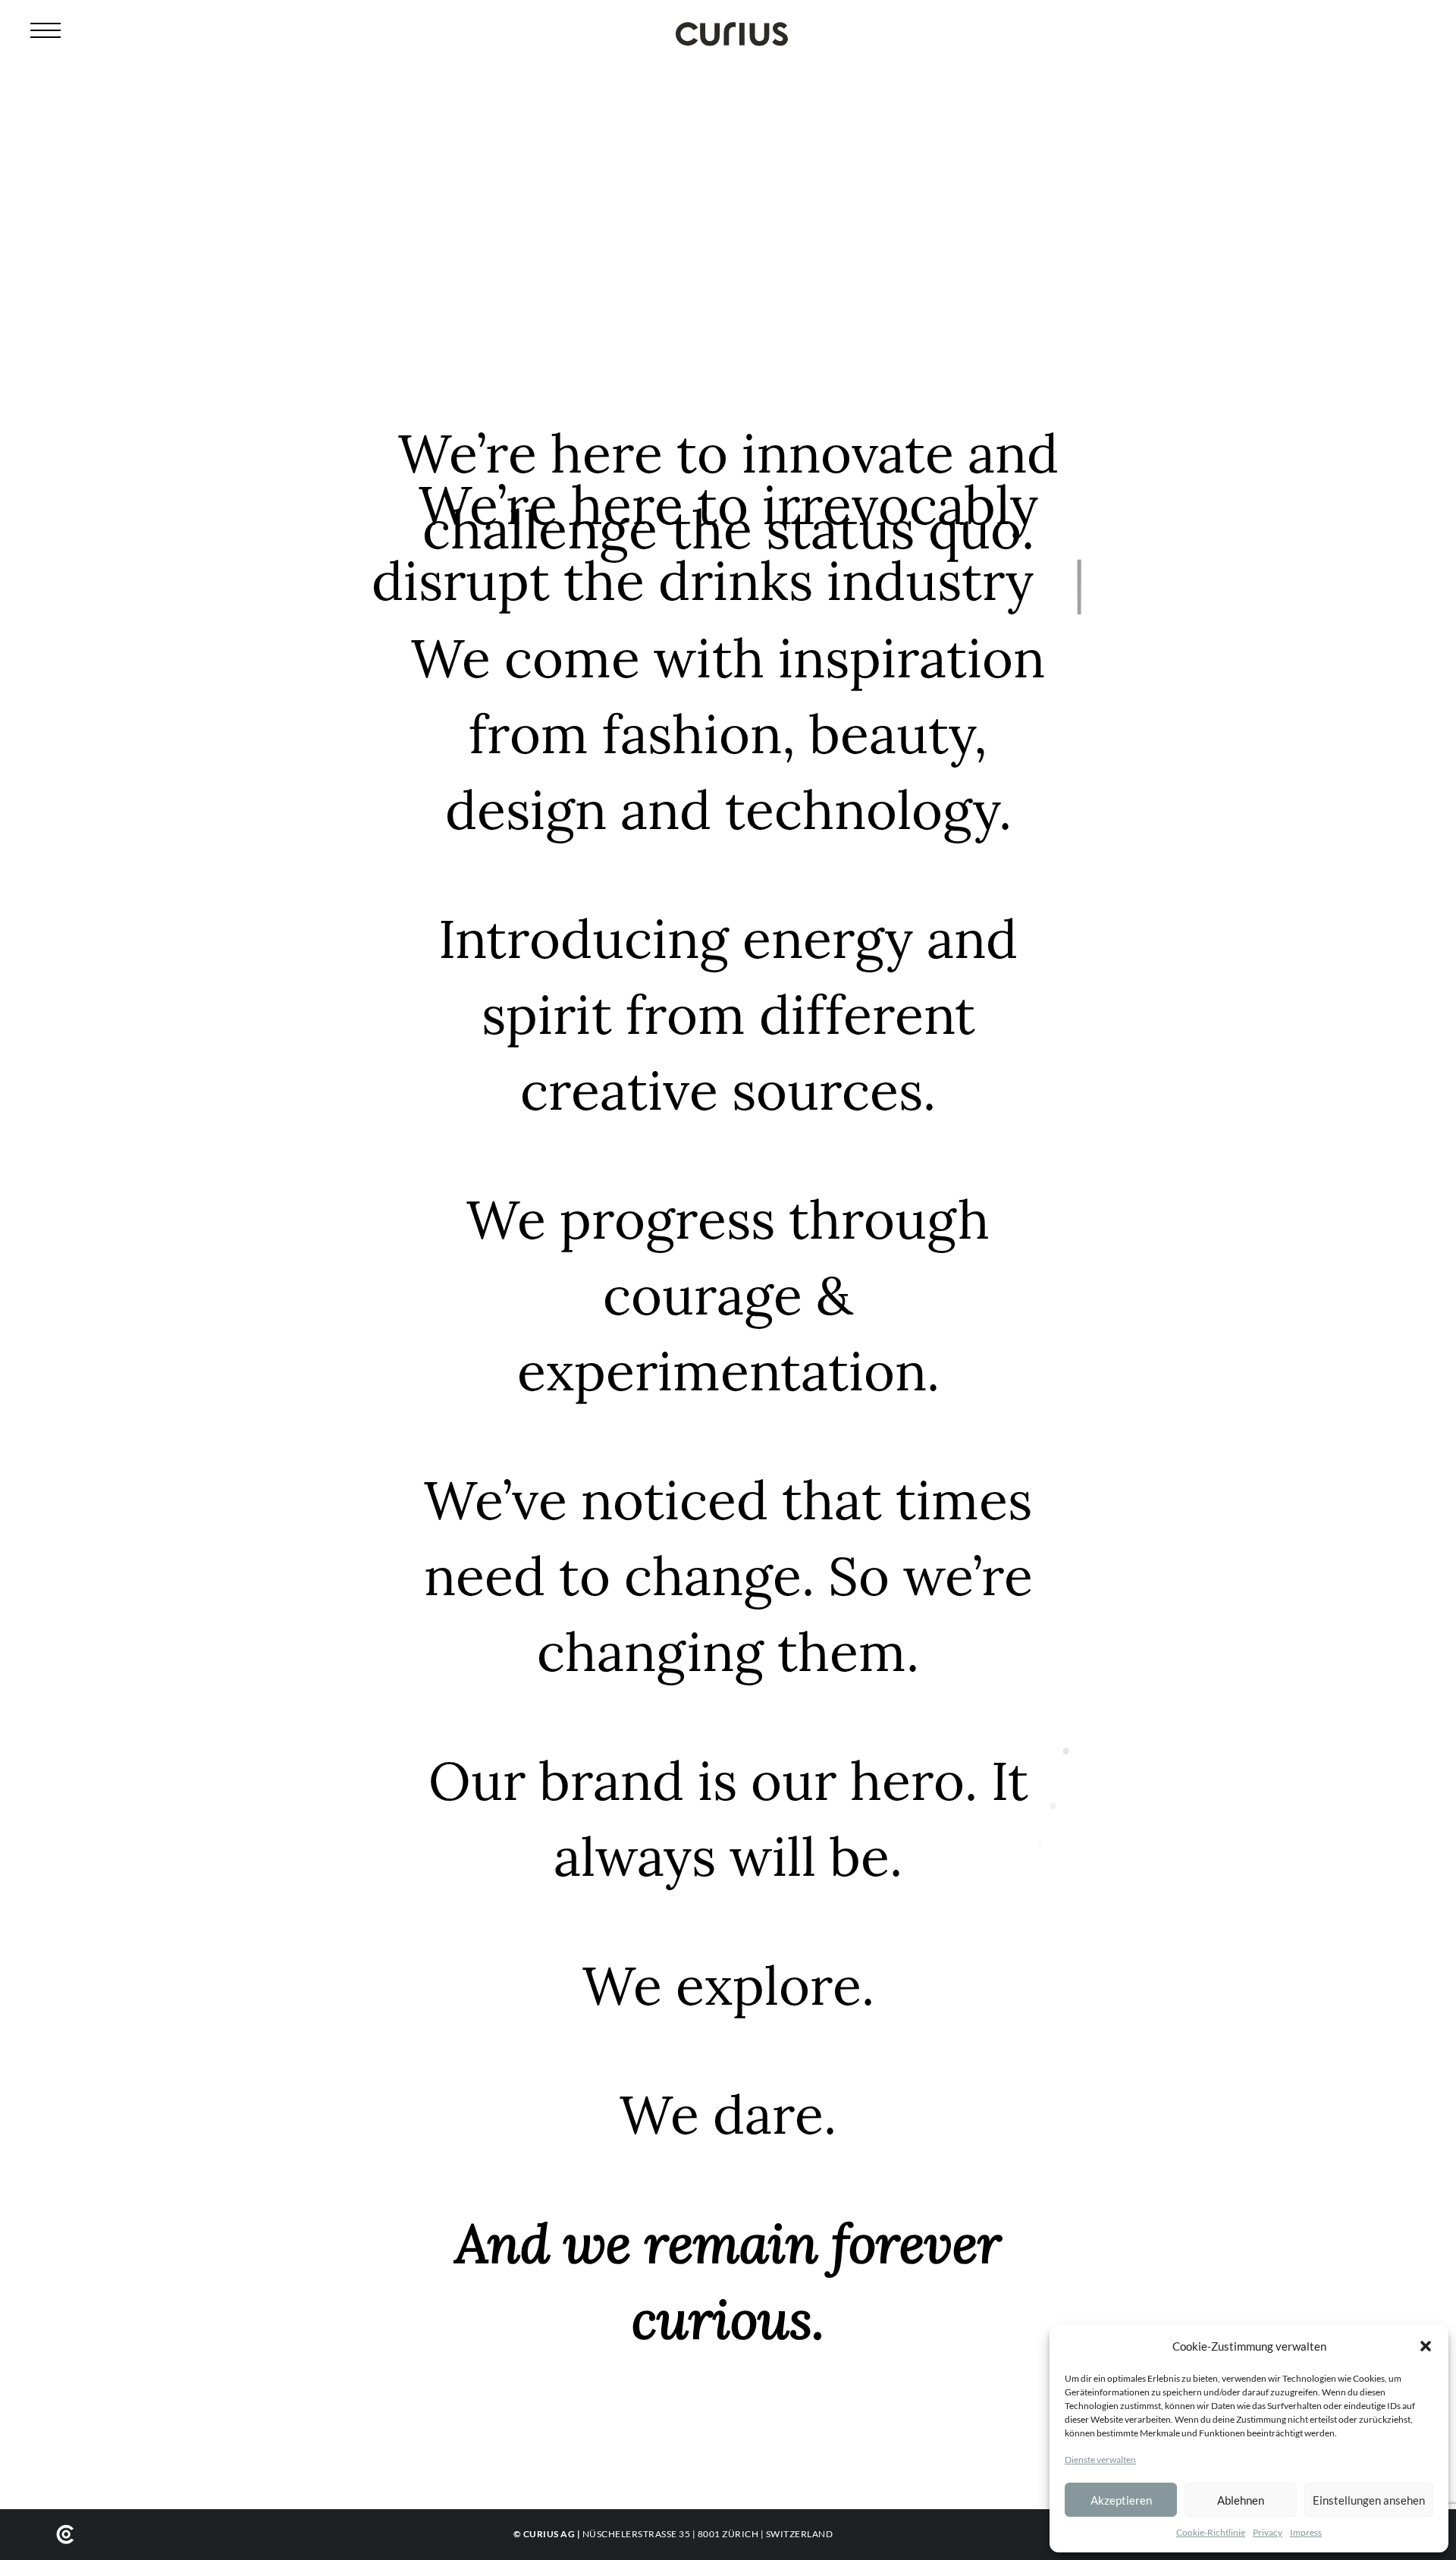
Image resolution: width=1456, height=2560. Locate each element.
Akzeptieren (1121, 2500)
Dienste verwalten (1100, 2459)
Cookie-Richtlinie (1211, 2532)
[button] (1426, 2346)
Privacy (1268, 2532)
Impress (1306, 2532)
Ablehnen (1241, 2500)
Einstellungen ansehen (1369, 2500)
